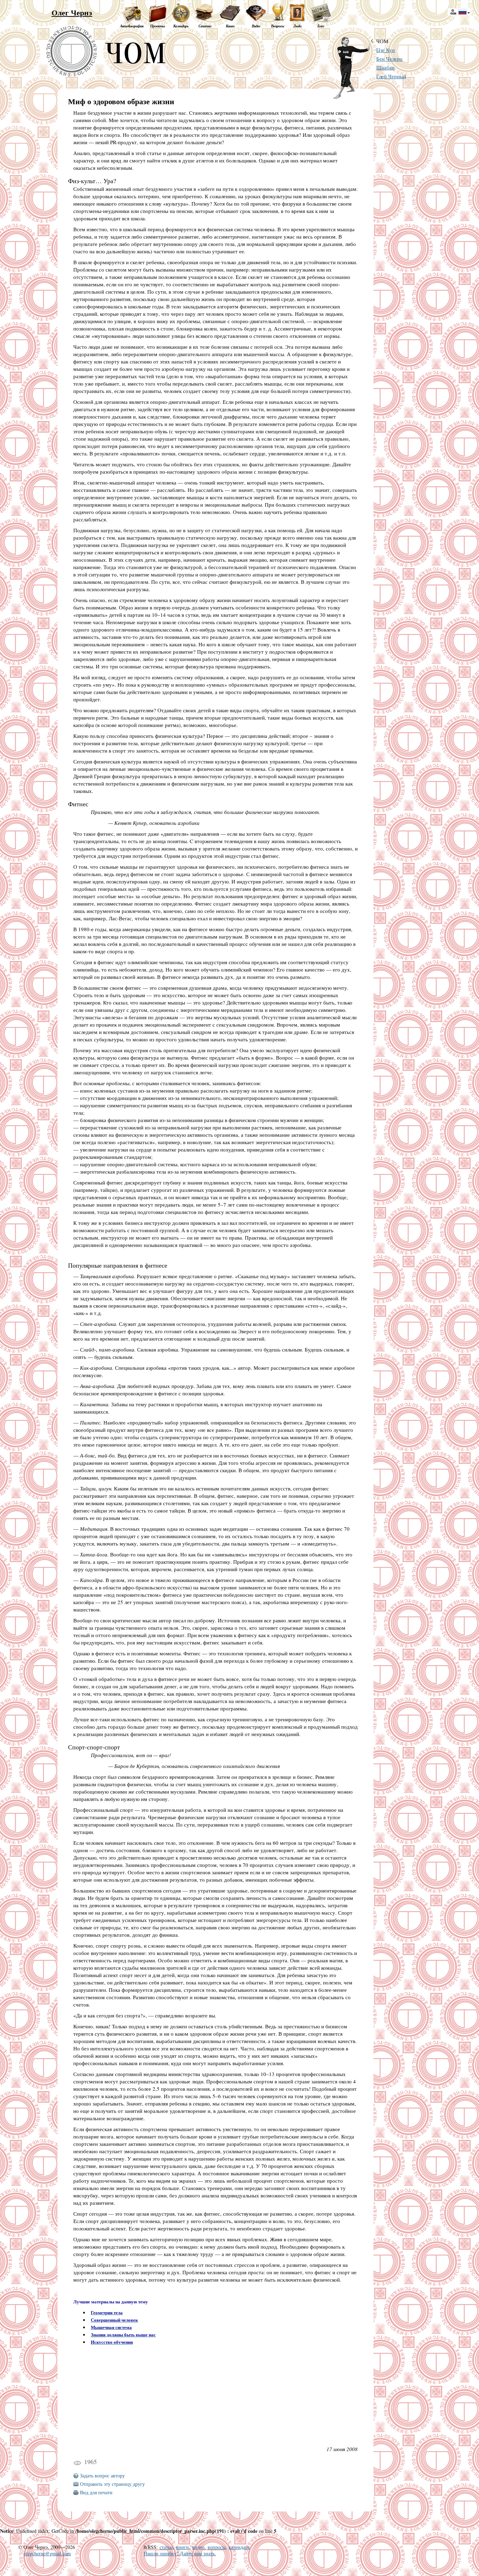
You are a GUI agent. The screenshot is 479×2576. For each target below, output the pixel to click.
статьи (166, 2547)
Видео (256, 26)
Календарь (181, 26)
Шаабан (385, 68)
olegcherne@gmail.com (47, 2553)
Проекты (157, 26)
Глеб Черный (391, 76)
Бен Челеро (389, 59)
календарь (239, 2547)
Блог (321, 26)
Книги (230, 26)
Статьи (205, 26)
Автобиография (132, 26)
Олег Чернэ (72, 12)
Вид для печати (96, 2492)
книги (183, 2547)
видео (198, 2547)
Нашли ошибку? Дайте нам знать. (180, 2553)
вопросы (217, 2547)
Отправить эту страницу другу (112, 2484)
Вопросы (278, 26)
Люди (297, 26)
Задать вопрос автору (102, 2475)
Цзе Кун (386, 50)
